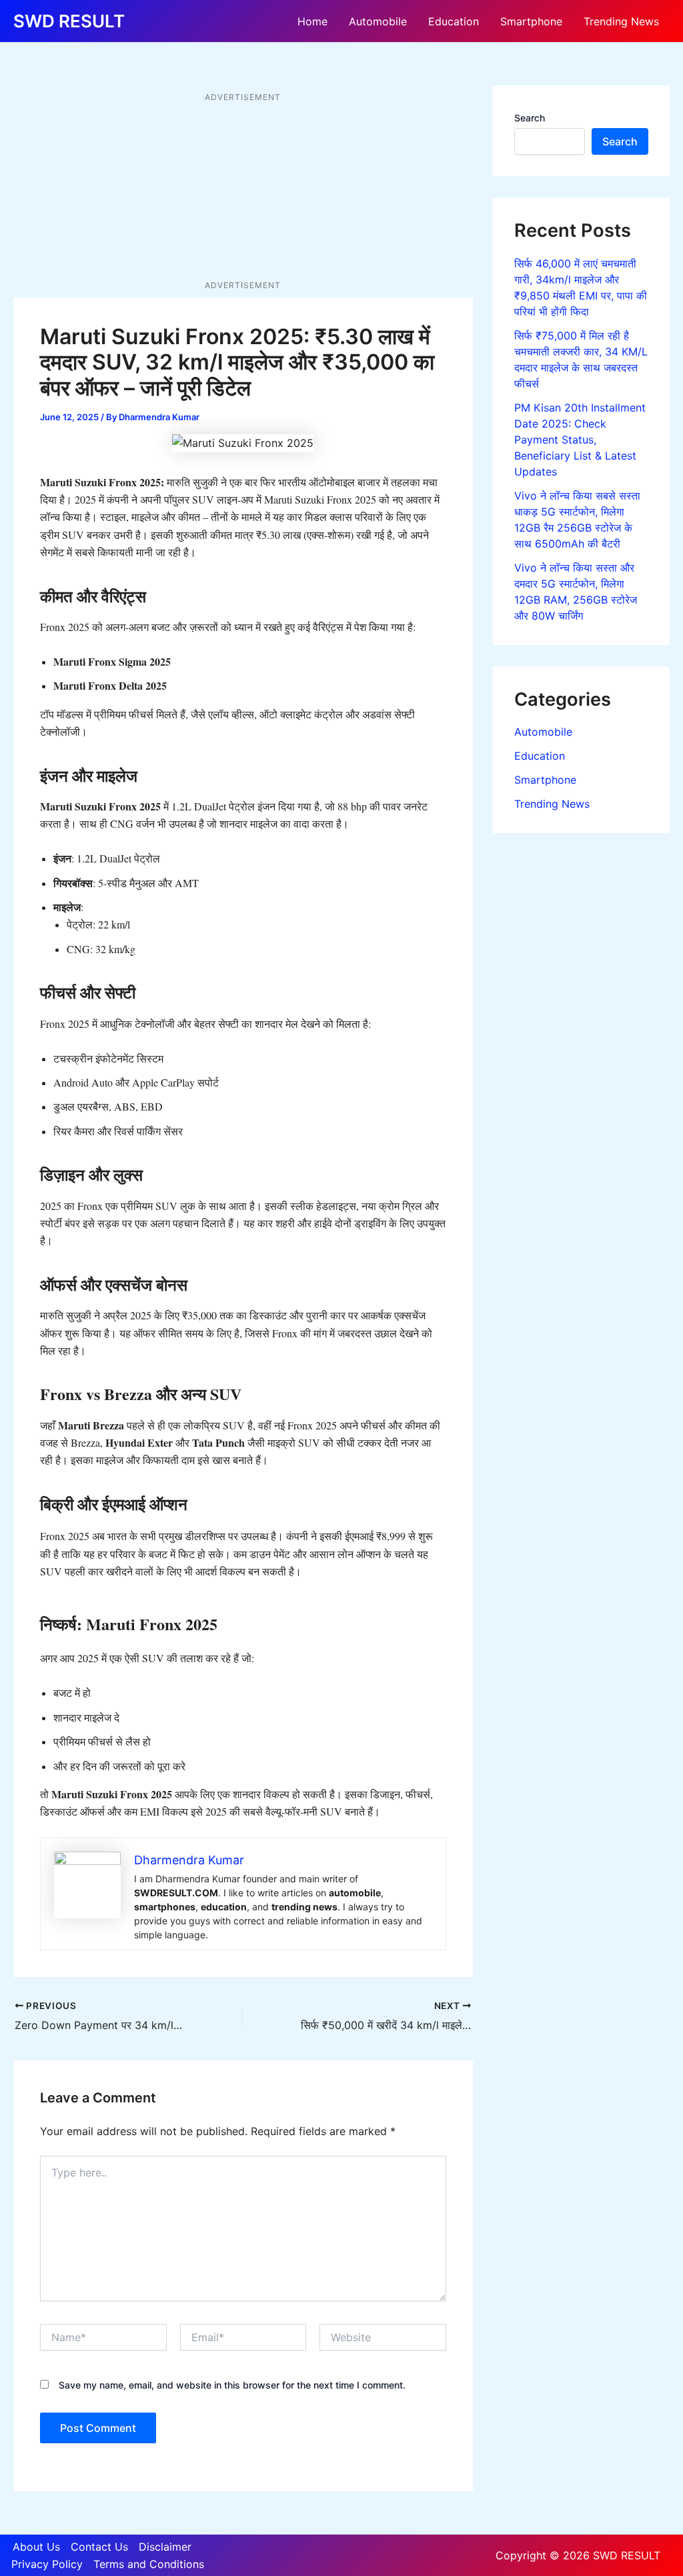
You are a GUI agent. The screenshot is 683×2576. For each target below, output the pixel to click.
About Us (36, 2547)
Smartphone (531, 21)
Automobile (378, 21)
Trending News (621, 21)
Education (454, 21)
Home (312, 21)
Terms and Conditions (149, 2564)
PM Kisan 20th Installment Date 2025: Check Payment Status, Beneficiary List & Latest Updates (580, 440)
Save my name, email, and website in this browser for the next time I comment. (232, 2385)
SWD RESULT (69, 21)
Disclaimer (165, 2547)
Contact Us (99, 2547)
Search (530, 118)
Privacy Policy (47, 2564)
